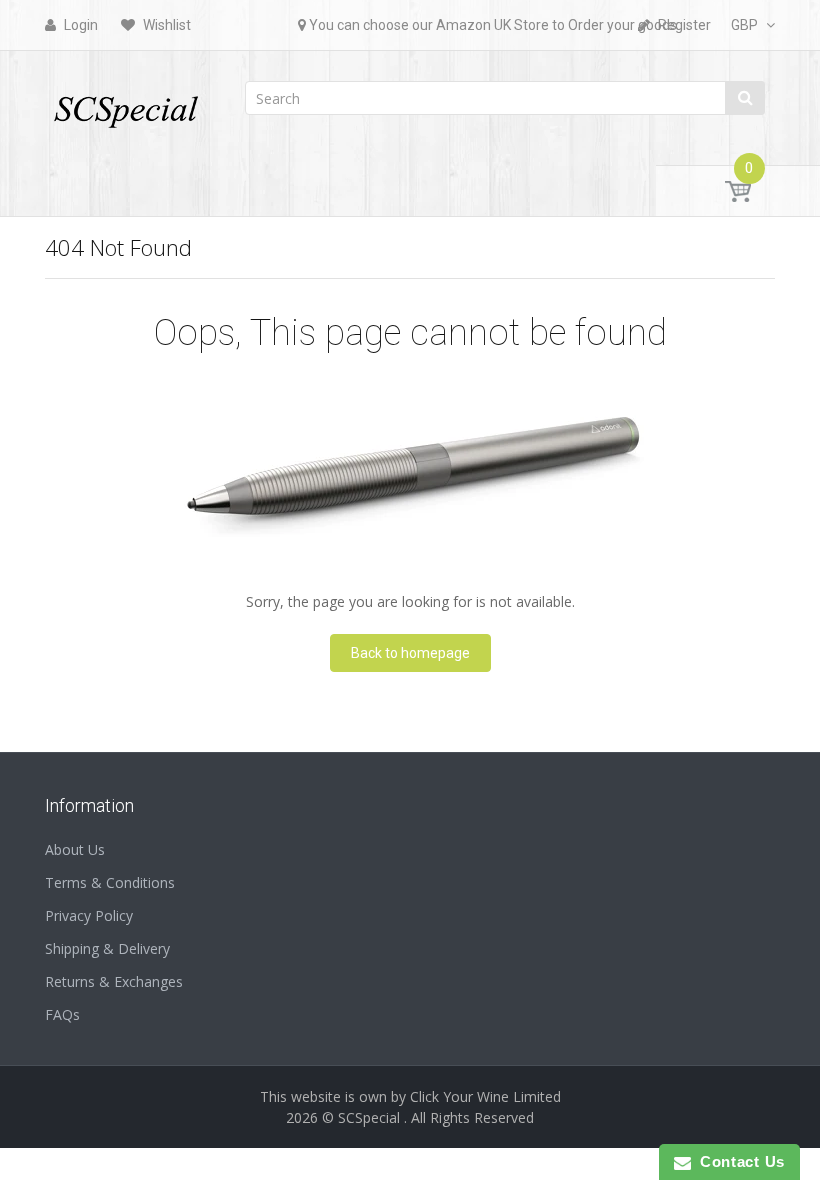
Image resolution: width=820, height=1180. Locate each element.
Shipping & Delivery (107, 948)
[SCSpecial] (125, 102)
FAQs (62, 1014)
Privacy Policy (89, 915)
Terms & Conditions (110, 882)
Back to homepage (410, 653)
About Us (75, 849)
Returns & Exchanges (114, 981)
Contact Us (738, 1161)
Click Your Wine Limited (485, 1096)
